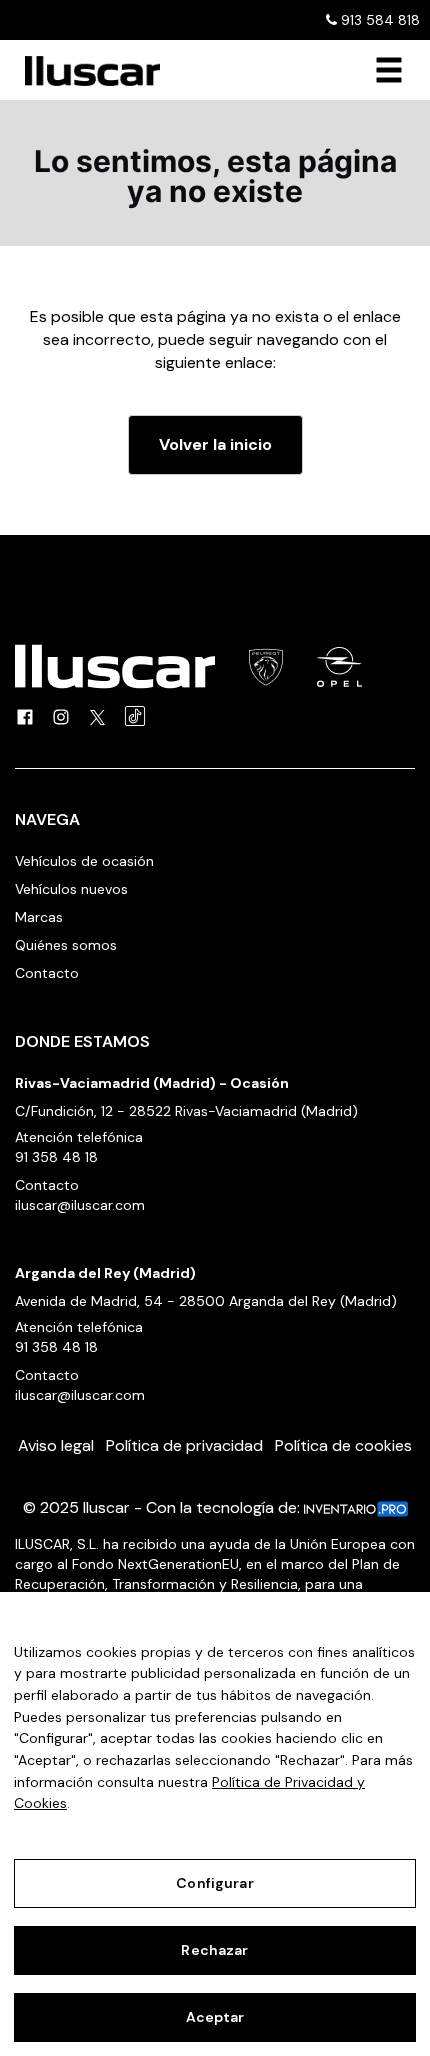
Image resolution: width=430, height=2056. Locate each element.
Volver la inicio (215, 444)
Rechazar (214, 1950)
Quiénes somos (66, 945)
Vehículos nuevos (71, 889)
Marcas (39, 917)
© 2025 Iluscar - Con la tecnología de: (163, 1507)
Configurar (214, 1883)
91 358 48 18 (56, 1157)
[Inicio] (85, 71)
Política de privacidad (184, 1445)
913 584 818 (378, 20)
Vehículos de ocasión (84, 861)
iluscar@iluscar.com (80, 1205)
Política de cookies (343, 1445)
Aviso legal (56, 1445)
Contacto (47, 973)
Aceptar (215, 2017)
